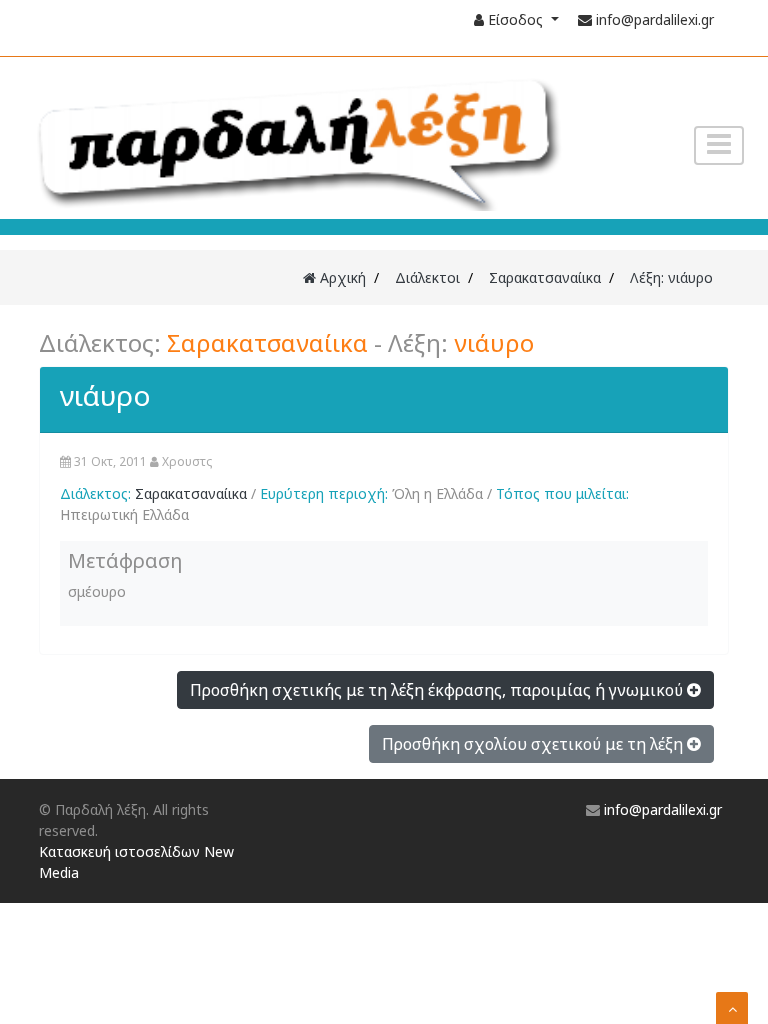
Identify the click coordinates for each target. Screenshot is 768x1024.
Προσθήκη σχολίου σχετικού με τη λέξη (534, 744)
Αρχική (341, 277)
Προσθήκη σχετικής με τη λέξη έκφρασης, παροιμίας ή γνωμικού (438, 690)
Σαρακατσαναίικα (545, 277)
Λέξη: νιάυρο (671, 277)
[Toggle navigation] (719, 145)
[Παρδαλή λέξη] (294, 139)
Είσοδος (515, 19)
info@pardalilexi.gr (655, 19)
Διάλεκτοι (427, 277)
